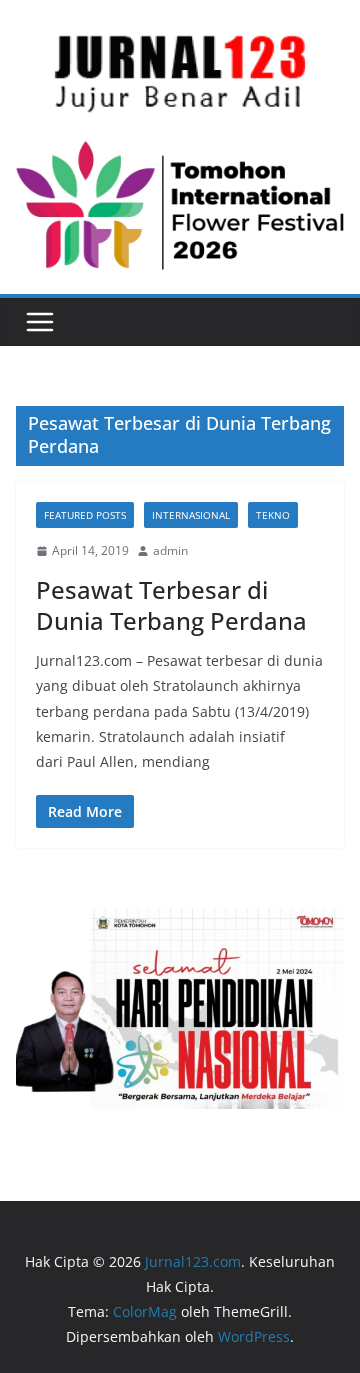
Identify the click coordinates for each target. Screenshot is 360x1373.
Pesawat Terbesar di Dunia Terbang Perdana (171, 605)
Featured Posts (85, 515)
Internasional (191, 515)
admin (170, 550)
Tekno (273, 515)
